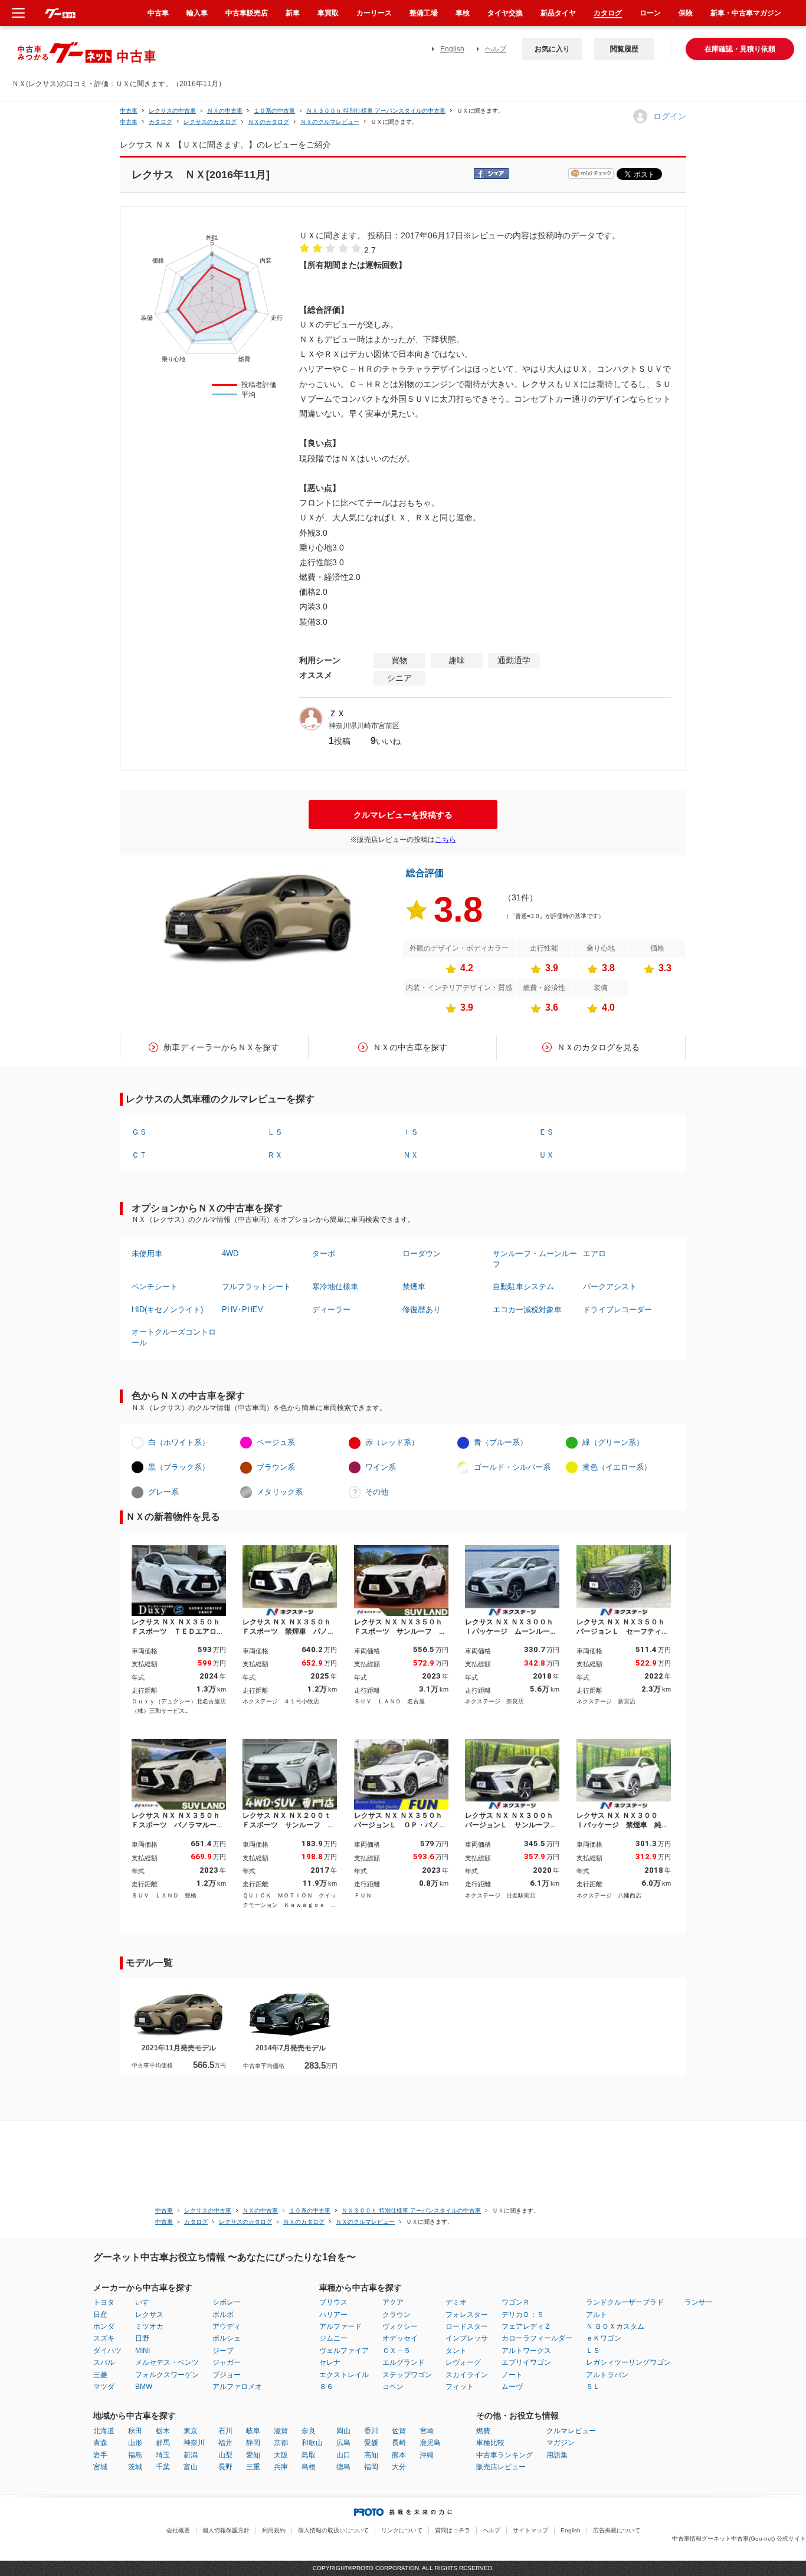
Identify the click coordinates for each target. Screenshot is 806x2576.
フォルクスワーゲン (167, 2375)
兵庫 (281, 2467)
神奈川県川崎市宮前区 (364, 726)
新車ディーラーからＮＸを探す (221, 1047)
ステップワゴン (407, 2375)
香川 (371, 2431)
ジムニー (333, 2338)
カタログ (608, 13)
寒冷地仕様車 (335, 1287)
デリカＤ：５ (523, 2315)
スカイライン (467, 2375)
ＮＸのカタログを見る (598, 1047)
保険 (686, 13)
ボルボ (223, 2315)
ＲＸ (275, 1155)
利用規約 (274, 2530)
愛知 (253, 2455)
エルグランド (404, 2362)
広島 (343, 2443)
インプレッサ (467, 2338)
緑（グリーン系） (613, 1442)
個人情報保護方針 (226, 2530)
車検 (463, 13)
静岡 (253, 2443)
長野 (225, 2467)
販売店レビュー (501, 2467)
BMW (144, 2387)
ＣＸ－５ (397, 2351)
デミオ (456, 2302)
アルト (597, 2315)
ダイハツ (107, 2351)
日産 (100, 2315)
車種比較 (490, 2443)
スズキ (104, 2338)
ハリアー (333, 2315)
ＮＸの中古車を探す (410, 1047)
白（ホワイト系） (179, 1442)
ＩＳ (411, 1132)
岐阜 (253, 2431)
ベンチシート (155, 1287)
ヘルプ (496, 49)
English (452, 49)
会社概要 (178, 2530)
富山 (191, 2467)
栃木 (163, 2431)
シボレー (227, 2302)
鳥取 (309, 2455)
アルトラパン (607, 2375)
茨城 (135, 2467)
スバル (104, 2362)
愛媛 (371, 2443)
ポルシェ (227, 2338)
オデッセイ (400, 2338)
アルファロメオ (237, 2387)
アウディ (227, 2326)
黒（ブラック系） (179, 1467)
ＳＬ (593, 2387)
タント (456, 2351)
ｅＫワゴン (604, 2338)
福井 (225, 2443)
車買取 (328, 13)
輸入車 (197, 13)
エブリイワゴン (526, 2362)
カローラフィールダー (537, 2338)
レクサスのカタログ (210, 122)
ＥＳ (546, 1132)
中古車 (129, 111)
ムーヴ (512, 2387)
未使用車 (147, 1253)
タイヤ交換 (505, 13)
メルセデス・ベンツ (167, 2362)
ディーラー (331, 1310)
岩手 (100, 2455)
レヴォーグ (463, 2362)
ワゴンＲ (516, 2302)
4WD (230, 1253)
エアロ (594, 1253)
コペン (393, 2387)
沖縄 (427, 2455)
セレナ (330, 2362)
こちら (445, 840)
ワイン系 (381, 1467)
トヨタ (104, 2302)
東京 (191, 2431)
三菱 (100, 2375)
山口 (343, 2455)
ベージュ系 (276, 1442)
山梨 (225, 2455)
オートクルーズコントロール (174, 1337)
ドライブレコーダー (617, 1310)
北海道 (104, 2431)
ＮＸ (411, 1155)
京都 (281, 2443)
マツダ (104, 2387)
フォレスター (467, 2315)
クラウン (397, 2315)
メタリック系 (280, 1492)
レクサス (149, 2315)
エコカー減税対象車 (527, 1310)
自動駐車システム (523, 1287)
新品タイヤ (558, 13)
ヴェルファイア (344, 2351)
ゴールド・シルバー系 (512, 1467)
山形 (135, 2443)
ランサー (699, 2302)
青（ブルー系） (501, 1442)
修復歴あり (422, 1310)
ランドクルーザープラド (625, 2302)
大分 (399, 2467)
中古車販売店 (247, 13)
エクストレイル (344, 2375)
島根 (309, 2467)
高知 (371, 2455)
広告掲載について (617, 2530)
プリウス (333, 2302)
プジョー (227, 2375)
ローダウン (422, 1253)
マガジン (561, 2443)
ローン (650, 13)
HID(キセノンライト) (167, 1310)
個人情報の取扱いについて (333, 2530)
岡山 (343, 2431)
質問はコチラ (453, 2530)
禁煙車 (414, 1287)
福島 (135, 2455)
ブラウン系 (276, 1467)
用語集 (557, 2455)
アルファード (340, 2326)
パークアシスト (610, 1287)
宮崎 (427, 2431)
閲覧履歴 (624, 49)
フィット (460, 2387)
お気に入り (552, 49)
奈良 (309, 2431)
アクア (393, 2302)
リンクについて (402, 2530)
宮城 (100, 2467)
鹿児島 (430, 2443)
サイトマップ (530, 2530)
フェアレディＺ (526, 2326)
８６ (326, 2387)
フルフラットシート (256, 1287)
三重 (253, 2467)
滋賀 (281, 2431)
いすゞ (146, 2302)
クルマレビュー (571, 2431)
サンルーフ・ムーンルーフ (535, 1259)
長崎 (399, 2443)
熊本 (399, 2455)
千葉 (163, 2467)
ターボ (324, 1253)
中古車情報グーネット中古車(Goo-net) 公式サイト (739, 2539)
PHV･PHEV (243, 1310)
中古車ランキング (504, 2455)
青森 (100, 2443)
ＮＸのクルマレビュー (330, 122)
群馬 (163, 2443)
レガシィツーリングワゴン (628, 2362)
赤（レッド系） (392, 1442)
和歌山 (312, 2443)
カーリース (374, 13)
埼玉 (163, 2455)
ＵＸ (546, 1155)
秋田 (135, 2431)
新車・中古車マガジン (746, 13)
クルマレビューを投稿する (403, 815)
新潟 (191, 2455)
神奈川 (194, 2443)
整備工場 (424, 13)
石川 (225, 2431)
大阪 (281, 2455)
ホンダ (104, 2326)
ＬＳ (275, 1132)
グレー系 (163, 1492)
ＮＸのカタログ (268, 122)
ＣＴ (139, 1155)
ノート (512, 2375)
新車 (293, 13)
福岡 (371, 2467)
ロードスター (467, 2326)
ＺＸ (337, 713)
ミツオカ (149, 2326)
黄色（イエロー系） (617, 1467)
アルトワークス (526, 2351)
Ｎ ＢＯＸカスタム (615, 2326)
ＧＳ (139, 1132)
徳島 (343, 2467)
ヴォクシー (400, 2326)
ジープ (223, 2351)
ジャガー (227, 2362)
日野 (142, 2338)
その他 (377, 1492)
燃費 (483, 2431)
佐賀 (399, 2431)
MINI (142, 2351)
